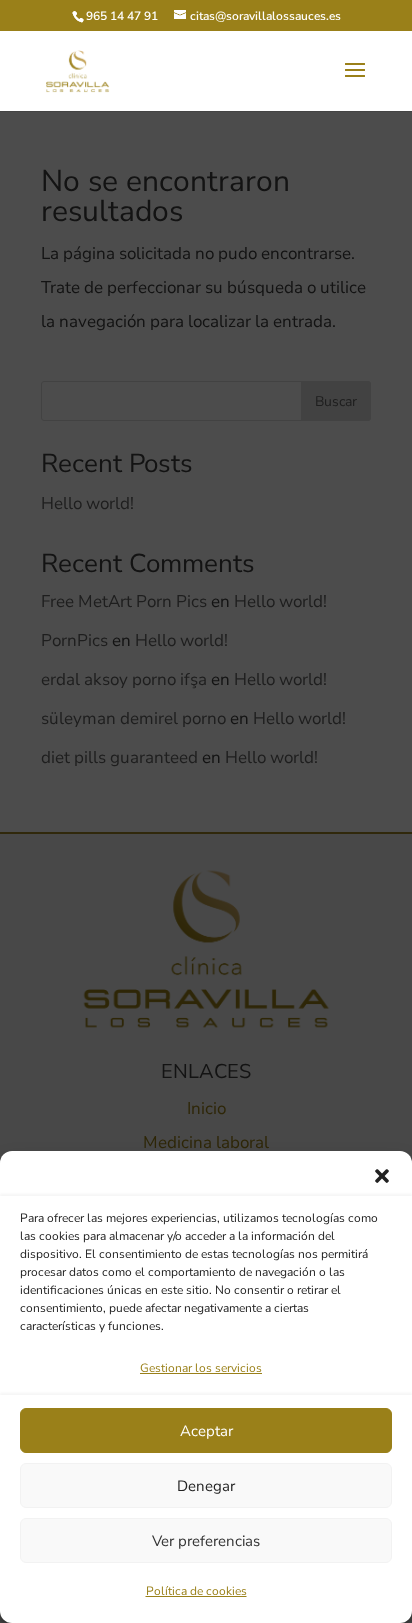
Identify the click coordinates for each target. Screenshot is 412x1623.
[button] (382, 1176)
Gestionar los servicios (201, 1368)
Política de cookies (196, 1591)
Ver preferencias (206, 1541)
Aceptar (206, 1431)
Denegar (206, 1486)
